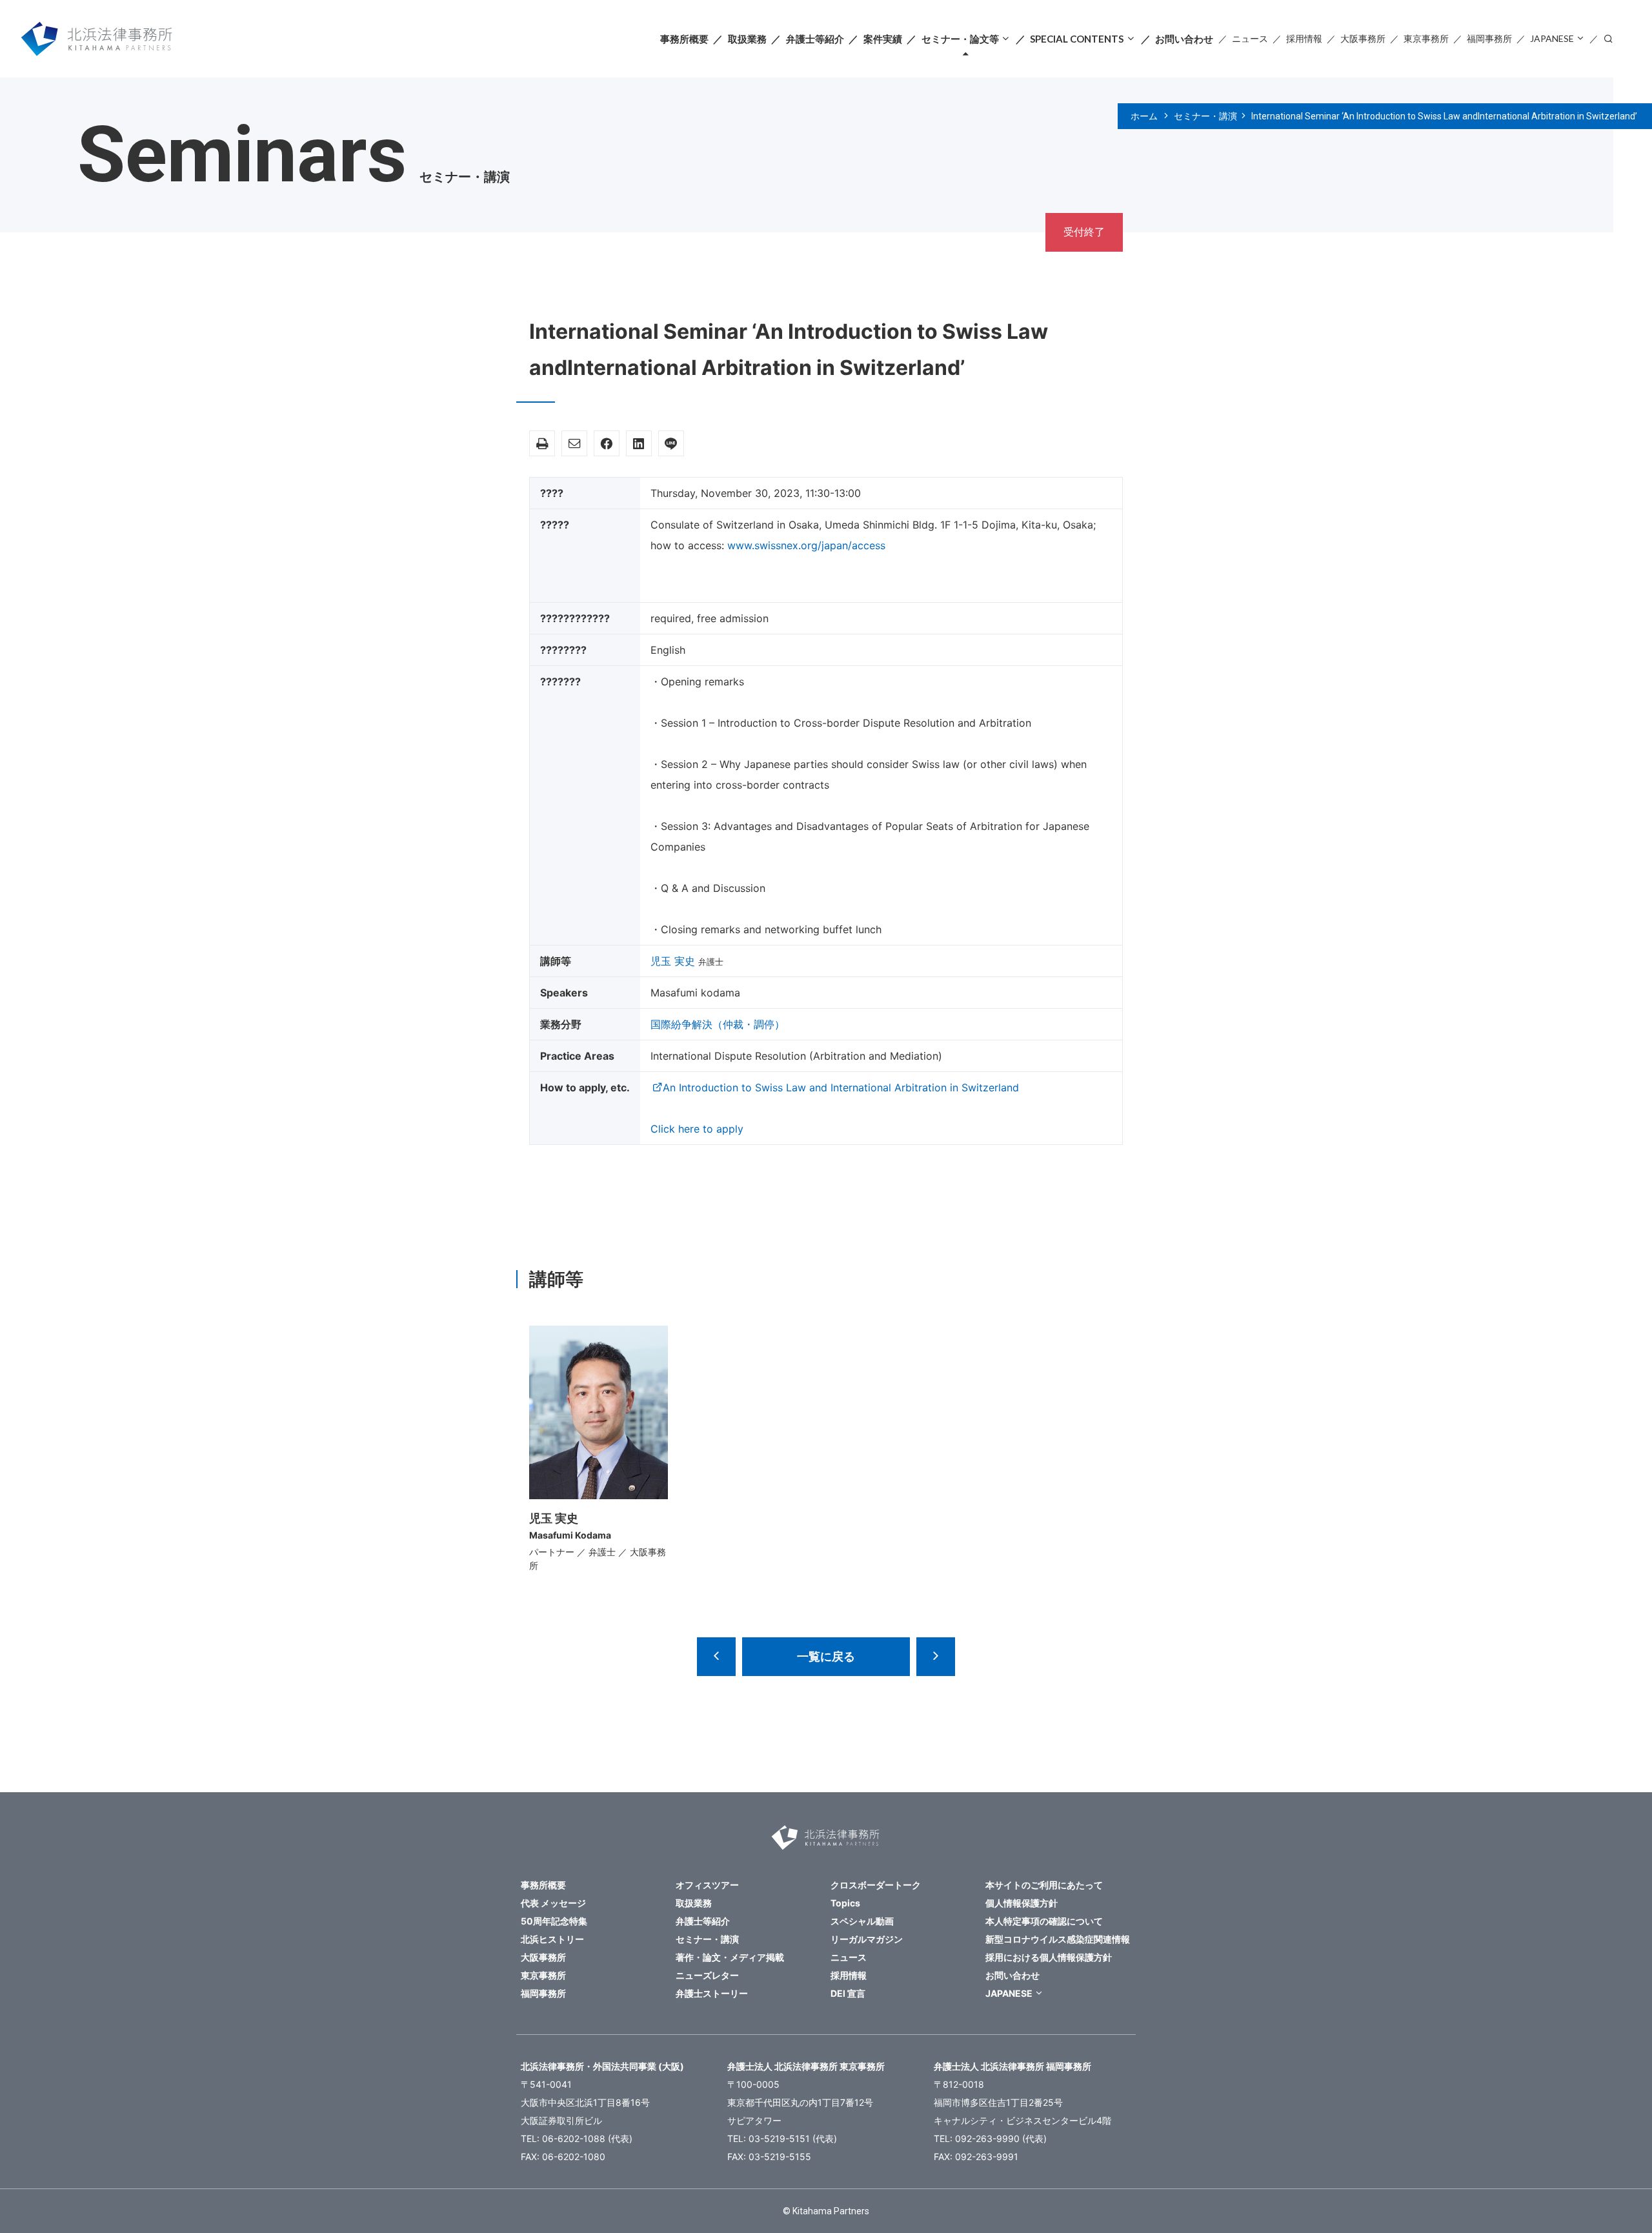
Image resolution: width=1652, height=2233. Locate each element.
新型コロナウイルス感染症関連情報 (1058, 1939)
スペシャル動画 (862, 1921)
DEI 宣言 (848, 1993)
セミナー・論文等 (960, 39)
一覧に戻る (826, 1656)
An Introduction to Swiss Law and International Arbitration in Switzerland (841, 1087)
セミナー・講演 (1205, 116)
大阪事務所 (1363, 38)
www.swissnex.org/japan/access (806, 545)
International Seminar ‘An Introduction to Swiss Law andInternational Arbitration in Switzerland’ (1444, 116)
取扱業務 (747, 39)
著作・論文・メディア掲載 (730, 1957)
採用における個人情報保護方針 (1049, 1957)
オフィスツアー (707, 1885)
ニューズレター (707, 1975)
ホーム (1144, 116)
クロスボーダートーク (876, 1885)
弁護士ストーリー (712, 1993)
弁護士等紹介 (815, 39)
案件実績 (883, 39)
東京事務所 (1426, 38)
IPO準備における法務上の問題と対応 (936, 1657)
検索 (1608, 38)
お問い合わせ (1184, 39)
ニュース (1250, 38)
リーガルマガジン (867, 1939)
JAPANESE (1552, 38)
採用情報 (1304, 38)
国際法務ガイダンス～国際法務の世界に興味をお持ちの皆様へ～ (716, 1657)
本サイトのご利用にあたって (1044, 1885)
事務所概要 (684, 39)
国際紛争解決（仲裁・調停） (718, 1024)
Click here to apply (697, 1129)
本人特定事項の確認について (1044, 1921)
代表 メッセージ (553, 1903)
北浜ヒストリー (552, 1939)
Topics (845, 1903)
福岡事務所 (1489, 38)
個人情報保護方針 (1022, 1903)
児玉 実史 (673, 961)
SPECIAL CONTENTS (1077, 39)
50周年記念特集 (554, 1921)
